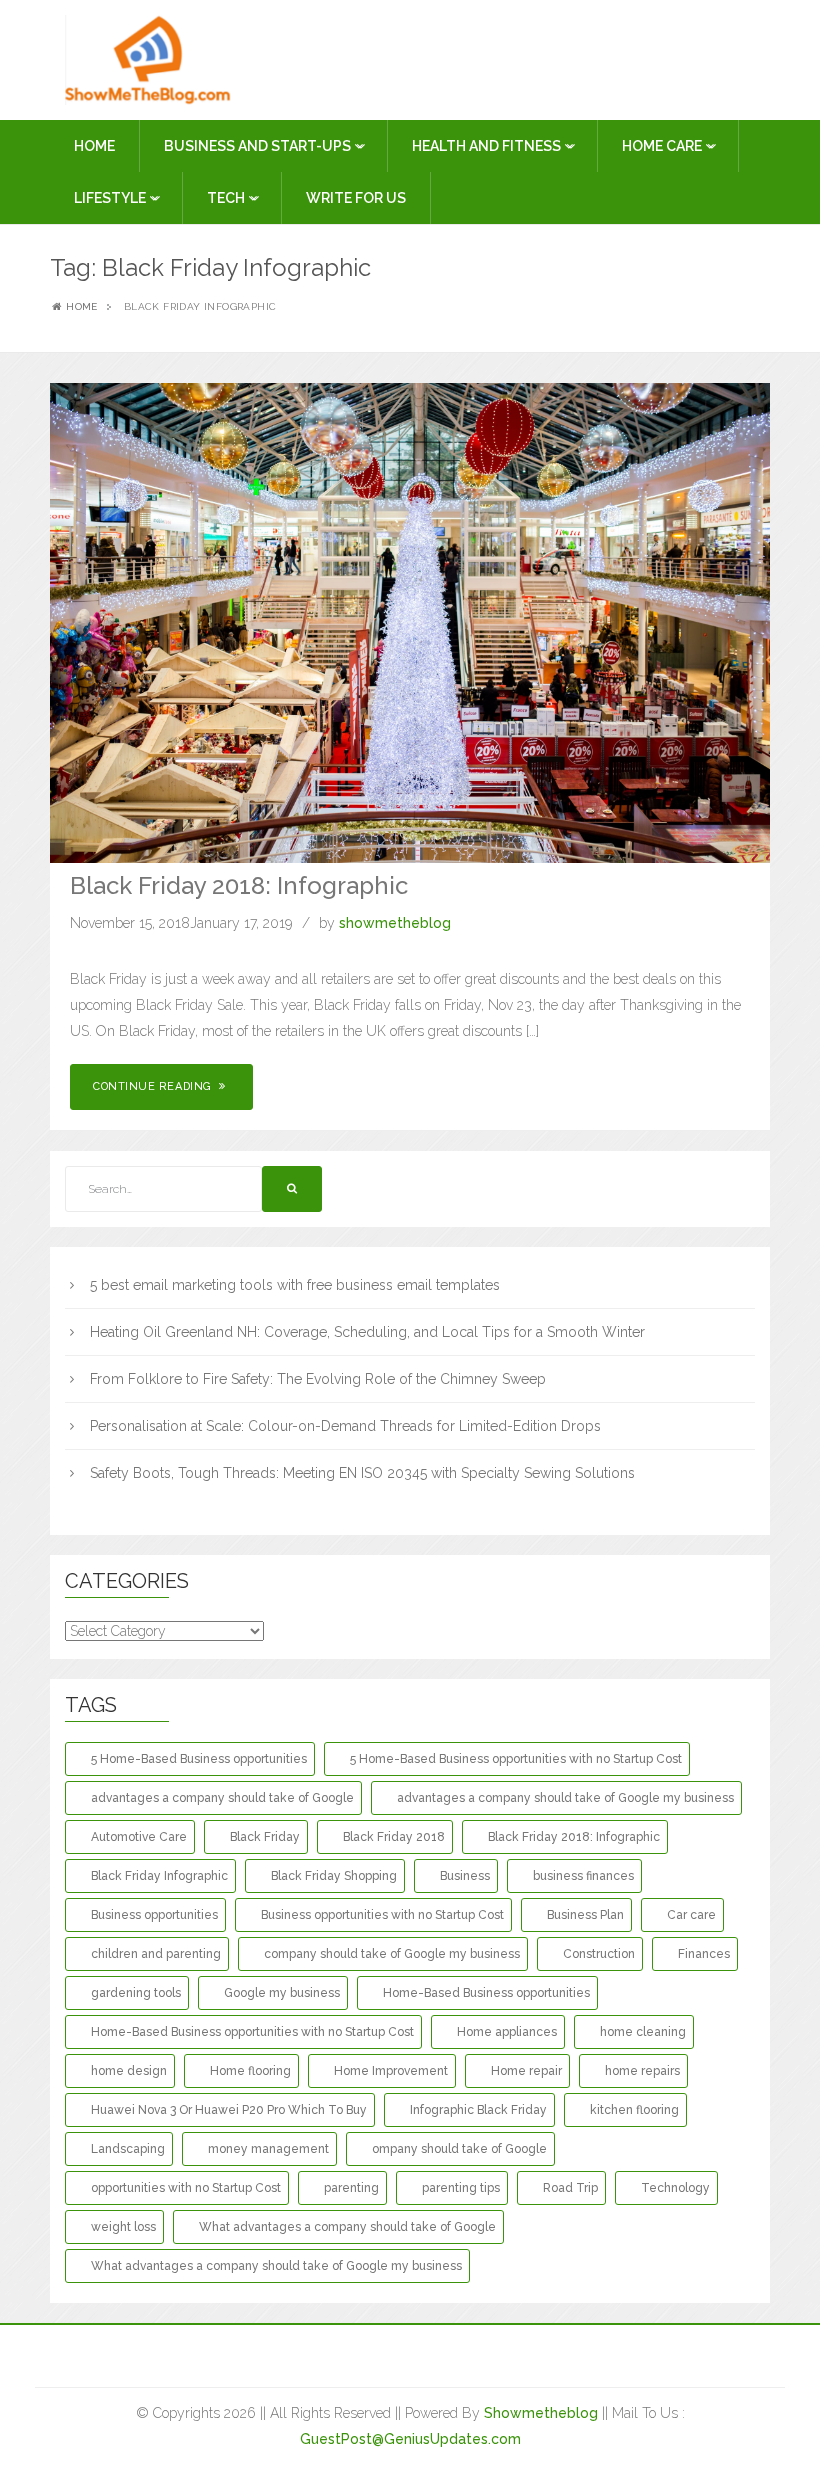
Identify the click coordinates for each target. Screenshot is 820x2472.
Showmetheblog (541, 2413)
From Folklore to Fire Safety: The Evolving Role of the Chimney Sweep (318, 1379)
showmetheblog (395, 923)
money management (268, 2149)
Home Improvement (391, 2071)
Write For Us (356, 198)
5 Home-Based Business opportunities (199, 1759)
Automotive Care (139, 1837)
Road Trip (570, 2188)
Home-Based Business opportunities (486, 1993)
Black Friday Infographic (159, 1876)
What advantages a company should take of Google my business (276, 2266)
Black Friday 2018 (394, 1837)
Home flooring (250, 2071)
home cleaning (643, 2032)
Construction (599, 1954)
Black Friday (265, 1837)
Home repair (526, 2071)
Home (94, 146)
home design (129, 2071)
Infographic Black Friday (478, 2110)
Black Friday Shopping (334, 1876)
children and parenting (156, 1954)
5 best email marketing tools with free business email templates (295, 1285)
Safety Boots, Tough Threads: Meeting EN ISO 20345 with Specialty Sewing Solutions (362, 1473)
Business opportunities (154, 1915)
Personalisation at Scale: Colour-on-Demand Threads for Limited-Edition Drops (345, 1426)
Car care (691, 1915)
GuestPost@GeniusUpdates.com (410, 2439)
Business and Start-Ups (259, 146)
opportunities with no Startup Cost (186, 2188)
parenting (351, 2188)
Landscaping (128, 2149)
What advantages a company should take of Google (347, 2227)
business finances (583, 1876)
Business (465, 1876)
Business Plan (585, 1915)
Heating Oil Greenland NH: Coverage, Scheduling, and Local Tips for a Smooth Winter (367, 1332)
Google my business (282, 1993)
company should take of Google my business (392, 1954)
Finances (704, 1954)
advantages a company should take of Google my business (565, 1798)
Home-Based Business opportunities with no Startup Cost (252, 2032)
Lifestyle (111, 198)
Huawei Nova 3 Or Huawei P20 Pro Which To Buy (229, 2110)
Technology (675, 2188)
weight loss (123, 2227)
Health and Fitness (488, 146)
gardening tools (136, 1993)
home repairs (642, 2071)
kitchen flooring (634, 2110)
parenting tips (461, 2188)
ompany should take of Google (459, 2149)
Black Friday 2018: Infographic (239, 885)
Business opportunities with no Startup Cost (382, 1915)
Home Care (663, 146)
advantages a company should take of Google (222, 1798)
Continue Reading (154, 1086)
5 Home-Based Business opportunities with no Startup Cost (516, 1759)
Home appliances (507, 2032)
